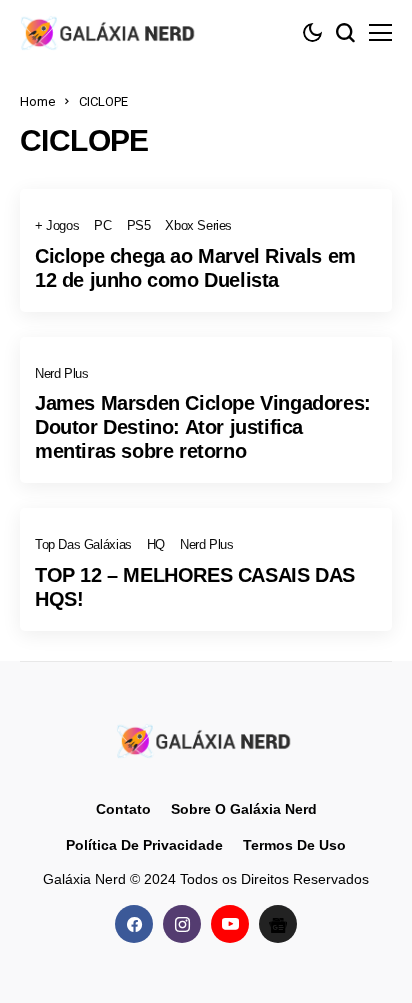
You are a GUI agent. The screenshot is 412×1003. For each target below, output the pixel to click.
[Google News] (278, 924)
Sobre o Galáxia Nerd (244, 809)
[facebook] (134, 924)
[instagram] (182, 924)
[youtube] (230, 924)
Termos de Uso (294, 845)
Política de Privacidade (144, 845)
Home (37, 101)
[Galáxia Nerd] (110, 32)
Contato (123, 809)
